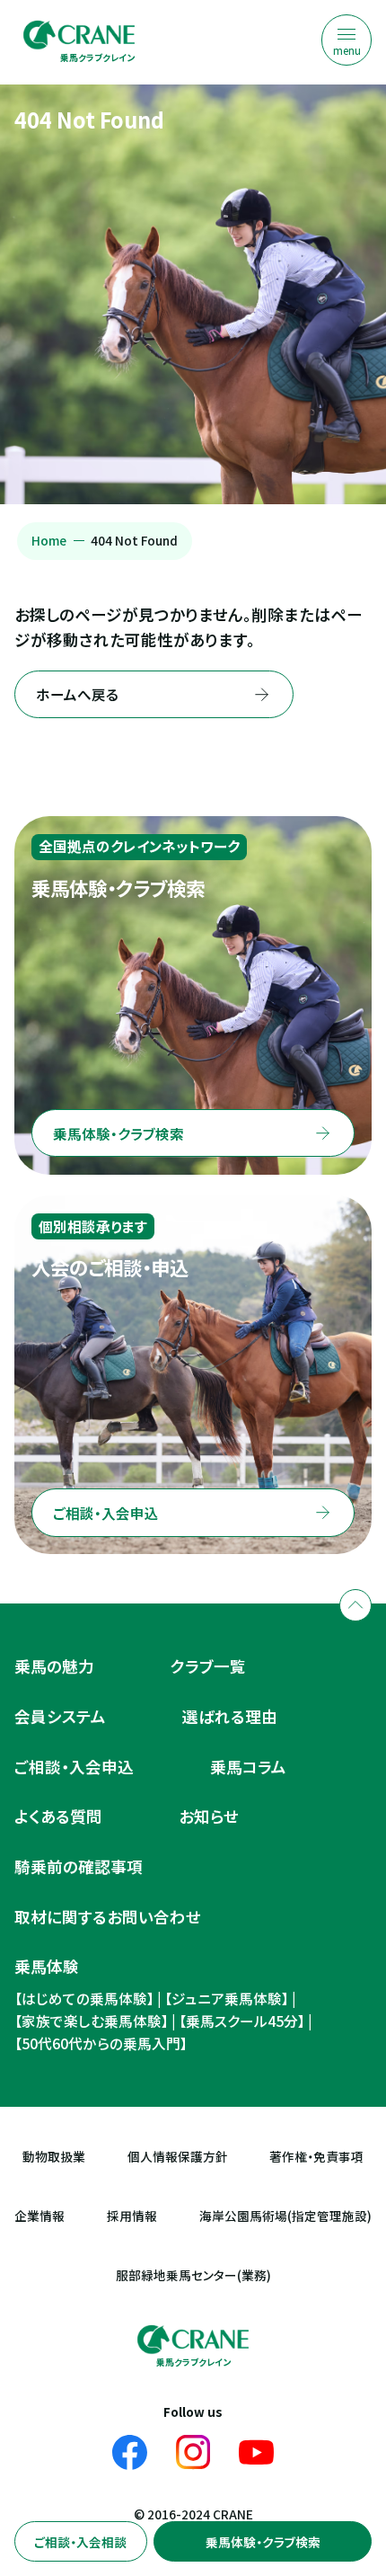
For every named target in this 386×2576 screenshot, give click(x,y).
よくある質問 (58, 1816)
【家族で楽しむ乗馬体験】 (92, 2021)
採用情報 (132, 2216)
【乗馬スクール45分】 (242, 2021)
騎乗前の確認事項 (79, 1866)
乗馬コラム (248, 1767)
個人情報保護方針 (178, 2157)
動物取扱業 (54, 2157)
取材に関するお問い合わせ (108, 1917)
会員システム (60, 1716)
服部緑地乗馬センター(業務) (193, 2275)
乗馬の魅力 (54, 1666)
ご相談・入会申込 (74, 1767)
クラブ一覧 (208, 1666)
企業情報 (39, 2216)
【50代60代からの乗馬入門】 (101, 2043)
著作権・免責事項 (316, 2157)
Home (49, 541)
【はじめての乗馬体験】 (84, 1999)
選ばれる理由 (230, 1716)
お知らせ (209, 1816)
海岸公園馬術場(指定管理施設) (285, 2216)
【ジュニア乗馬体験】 (227, 1999)
